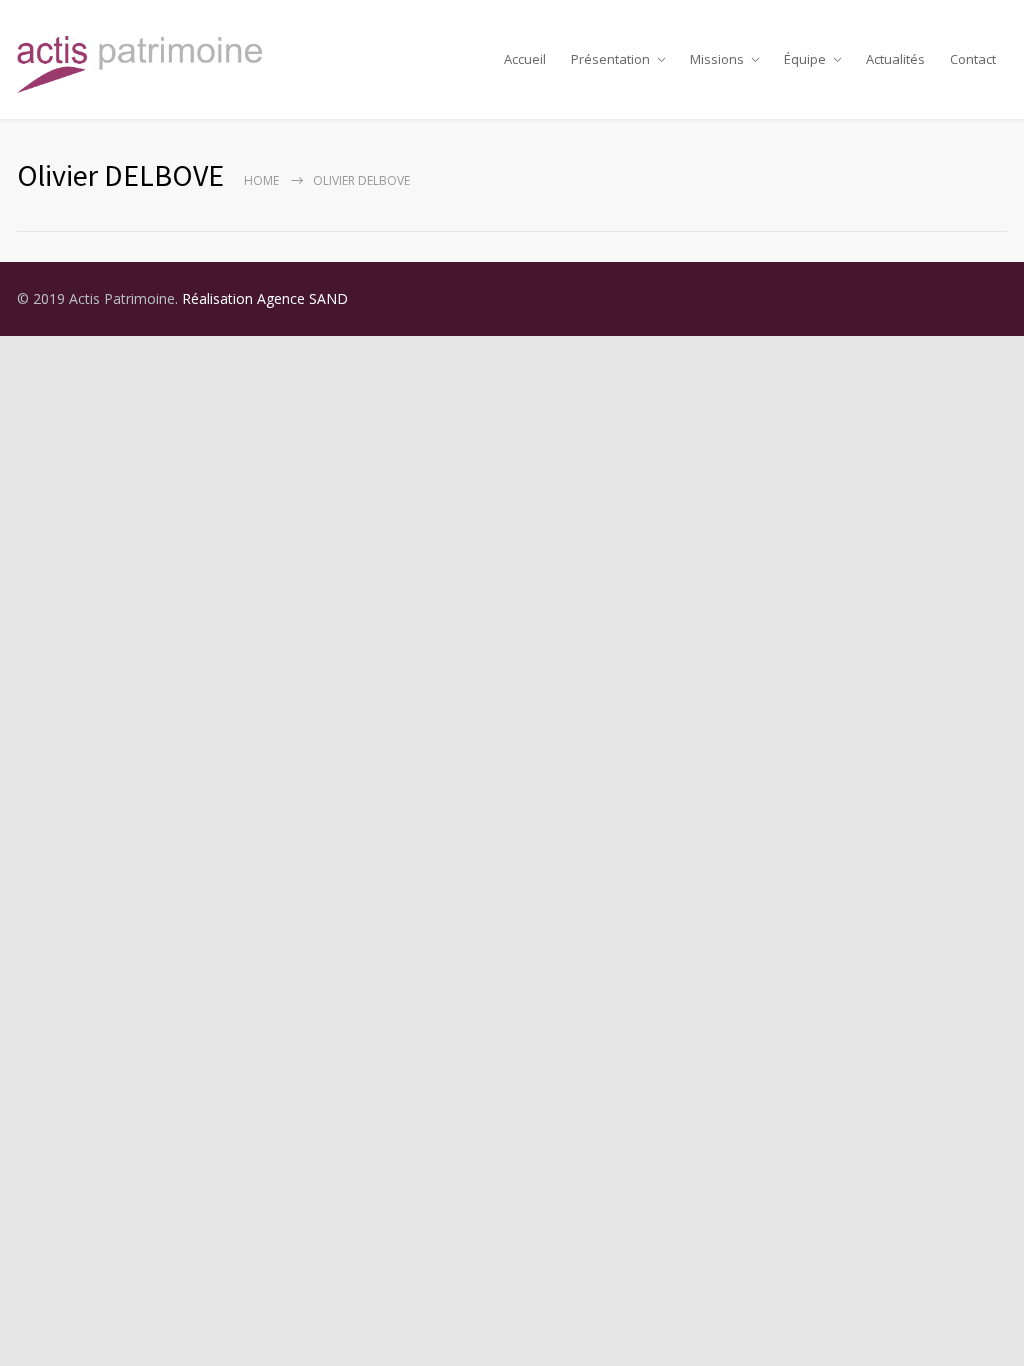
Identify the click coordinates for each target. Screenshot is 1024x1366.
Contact (973, 59)
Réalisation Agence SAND (265, 298)
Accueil (525, 59)
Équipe (805, 59)
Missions (717, 59)
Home (261, 180)
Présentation (610, 59)
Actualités (895, 59)
